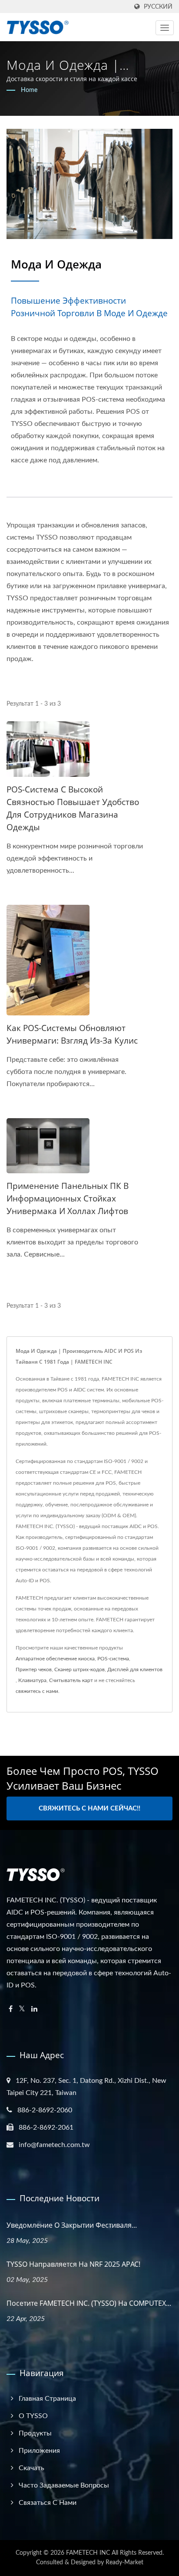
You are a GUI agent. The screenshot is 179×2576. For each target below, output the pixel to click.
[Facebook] (11, 2009)
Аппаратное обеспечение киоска (55, 1659)
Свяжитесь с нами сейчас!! (89, 1808)
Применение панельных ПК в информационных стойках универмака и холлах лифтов (68, 1198)
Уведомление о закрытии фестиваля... (72, 2225)
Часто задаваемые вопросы (64, 2485)
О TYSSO (33, 2416)
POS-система (113, 1659)
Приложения (39, 2451)
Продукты (35, 2433)
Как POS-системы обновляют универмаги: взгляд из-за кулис (72, 1034)
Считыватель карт (71, 1680)
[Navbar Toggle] (165, 28)
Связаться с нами (48, 2503)
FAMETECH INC (88, 2553)
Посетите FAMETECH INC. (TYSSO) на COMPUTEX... (89, 2303)
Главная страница (47, 2399)
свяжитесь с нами (37, 1691)
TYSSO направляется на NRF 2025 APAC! (73, 2264)
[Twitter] (22, 2009)
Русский (158, 7)
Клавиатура (32, 1680)
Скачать (31, 2468)
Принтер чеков (34, 1669)
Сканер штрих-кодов (80, 1669)
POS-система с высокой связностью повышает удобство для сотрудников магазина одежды (73, 808)
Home (29, 90)
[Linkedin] (34, 2009)
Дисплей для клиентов (135, 1669)
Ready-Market (124, 2563)
